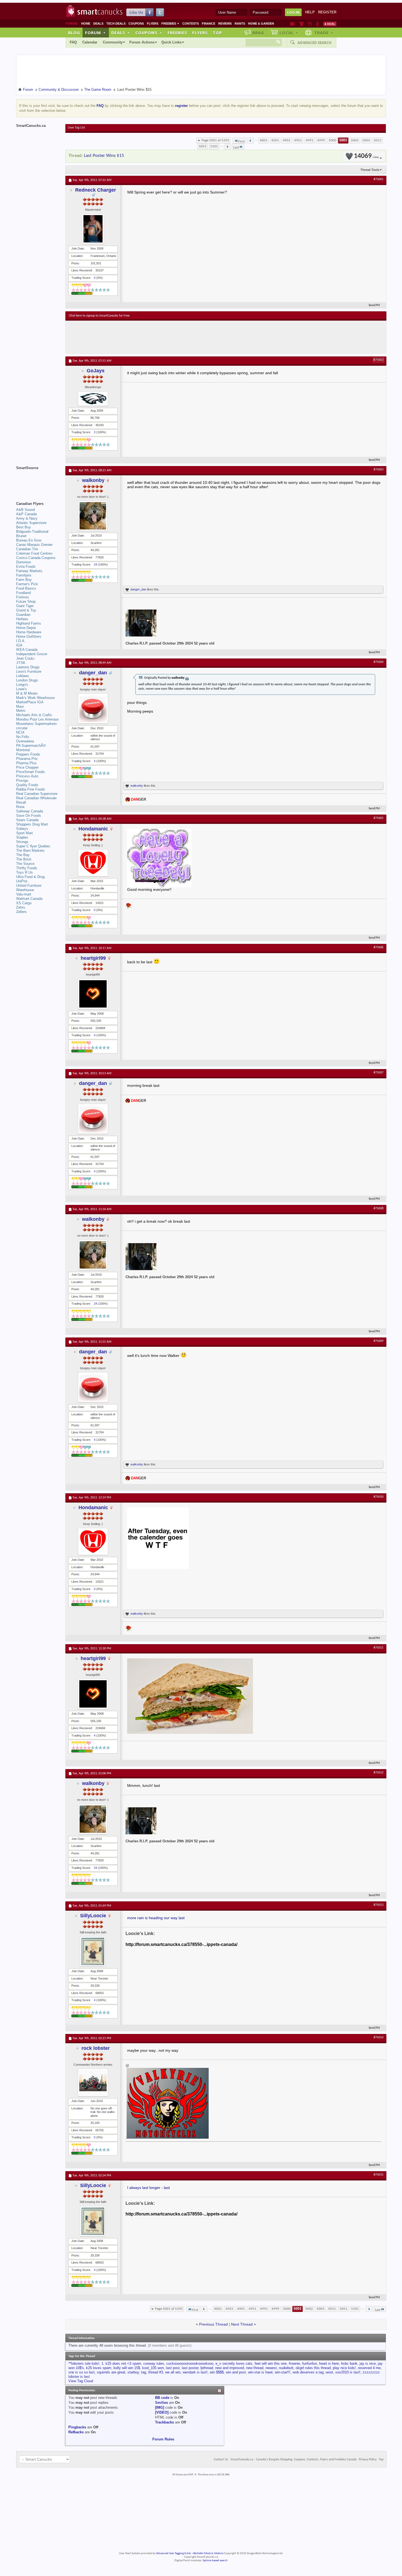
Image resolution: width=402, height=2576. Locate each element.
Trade (324, 33)
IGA (19, 645)
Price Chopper (27, 767)
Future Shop (26, 601)
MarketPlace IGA (30, 702)
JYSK (21, 663)
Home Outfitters (29, 636)
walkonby (93, 480)
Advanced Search (314, 43)
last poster (190, 2368)
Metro (21, 711)
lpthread (207, 2368)
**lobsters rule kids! (84, 2363)
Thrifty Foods (27, 868)
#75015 (378, 2175)
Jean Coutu (25, 658)
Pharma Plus (26, 763)
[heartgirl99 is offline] (93, 994)
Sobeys (22, 829)
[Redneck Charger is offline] (93, 229)
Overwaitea (25, 741)
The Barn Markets (30, 851)
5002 (355, 140)
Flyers (153, 24)
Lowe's (21, 689)
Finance (209, 24)
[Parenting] (317, 24)
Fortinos (23, 597)
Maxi (20, 706)
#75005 (378, 818)
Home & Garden (261, 24)
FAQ (73, 42)
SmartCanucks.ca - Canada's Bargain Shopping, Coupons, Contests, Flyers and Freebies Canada (294, 2460)
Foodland (23, 593)
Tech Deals (116, 24)
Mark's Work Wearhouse (35, 698)
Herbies (22, 619)
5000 (333, 140)
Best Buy (24, 527)
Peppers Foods (28, 754)
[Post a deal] (330, 24)
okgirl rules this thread (313, 2368)
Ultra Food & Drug (30, 877)
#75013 (378, 1905)
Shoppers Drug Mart (32, 824)
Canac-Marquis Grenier (34, 545)
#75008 (378, 1208)
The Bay (23, 855)
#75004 (378, 662)
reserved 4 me (369, 2368)
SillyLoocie (93, 1916)
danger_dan (138, 589)
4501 (275, 140)
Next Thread (242, 2324)
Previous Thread (213, 2324)
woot (329, 2372)
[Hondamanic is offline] (93, 863)
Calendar (90, 42)
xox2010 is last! (348, 2372)
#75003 (378, 470)
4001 (264, 140)
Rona (20, 807)
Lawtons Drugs (28, 667)
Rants (240, 24)
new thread (255, 2368)
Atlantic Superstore (31, 523)
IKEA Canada (27, 650)
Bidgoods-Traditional (32, 532)
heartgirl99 (93, 958)
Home (86, 24)
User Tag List (76, 128)
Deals (98, 24)
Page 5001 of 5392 (215, 140)
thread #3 (156, 2372)
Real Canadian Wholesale (36, 798)
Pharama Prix (27, 759)
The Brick (24, 859)
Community (113, 42)
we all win (173, 2372)
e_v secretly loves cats (234, 2363)
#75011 (378, 1648)
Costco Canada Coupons (36, 558)
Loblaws (23, 676)
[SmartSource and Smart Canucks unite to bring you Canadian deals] (38, 480)
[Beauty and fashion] (301, 24)
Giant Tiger (25, 606)
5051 (203, 146)
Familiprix (24, 575)
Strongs (22, 842)
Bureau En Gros (29, 540)
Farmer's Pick (27, 584)
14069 (366, 156)
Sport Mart (24, 833)
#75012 (378, 1773)
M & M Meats (27, 693)
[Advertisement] (169, 337)
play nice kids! (344, 2368)
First (241, 141)
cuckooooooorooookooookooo (190, 2363)
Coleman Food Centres (34, 553)
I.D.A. (21, 641)
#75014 (378, 2038)
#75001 (378, 179)
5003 (366, 140)
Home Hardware (29, 632)
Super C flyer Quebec (33, 846)
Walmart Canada (29, 899)
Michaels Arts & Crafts (34, 715)
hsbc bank (349, 2363)
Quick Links (171, 42)
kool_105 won (153, 2368)
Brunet (21, 536)
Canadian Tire (27, 549)
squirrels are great (111, 2372)
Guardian (23, 615)
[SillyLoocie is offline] (93, 1951)
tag (144, 2372)
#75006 (378, 947)
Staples (22, 837)
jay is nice (368, 2363)
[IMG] (160, 2407)
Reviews (225, 24)
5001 (343, 140)
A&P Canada (26, 514)
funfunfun (310, 2363)
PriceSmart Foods (30, 772)
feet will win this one (271, 2363)
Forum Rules (163, 2439)
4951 (298, 140)
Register (327, 12)
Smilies (161, 2403)
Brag (258, 33)
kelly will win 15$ (127, 2368)
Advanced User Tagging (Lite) (173, 2553)
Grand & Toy (26, 610)
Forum (95, 33)
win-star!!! (283, 2372)
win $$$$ (217, 2372)
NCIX (20, 732)
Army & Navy (27, 518)
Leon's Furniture (29, 671)
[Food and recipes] (310, 24)
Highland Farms (29, 623)
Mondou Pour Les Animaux (37, 719)
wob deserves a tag (308, 2372)
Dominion (24, 562)
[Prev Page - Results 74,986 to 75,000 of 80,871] (250, 140)
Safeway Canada (30, 811)
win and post (236, 2372)
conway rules (154, 2363)
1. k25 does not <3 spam (121, 2363)
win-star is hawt (260, 2372)
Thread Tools (370, 170)
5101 (214, 146)
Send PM (374, 305)
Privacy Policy (368, 2460)
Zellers (21, 912)
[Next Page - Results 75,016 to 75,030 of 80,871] (227, 147)
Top (217, 33)
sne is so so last (81, 2372)
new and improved (230, 2368)
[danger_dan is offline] (93, 709)
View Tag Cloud (81, 2381)
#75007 (378, 1073)
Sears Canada (27, 820)
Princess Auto (27, 776)
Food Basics (26, 588)
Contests (191, 24)
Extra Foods (26, 567)
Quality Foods (27, 785)
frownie (294, 2363)
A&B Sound (25, 510)
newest (271, 2368)
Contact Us (221, 2460)
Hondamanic (93, 829)
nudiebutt (286, 2368)
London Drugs (27, 680)
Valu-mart (24, 894)
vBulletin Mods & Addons (208, 2553)
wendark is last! (195, 2372)
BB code (162, 2398)
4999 (321, 140)
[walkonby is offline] (93, 516)
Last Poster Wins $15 (104, 156)
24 (95, 564)
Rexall (21, 802)
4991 (310, 140)
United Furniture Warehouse (29, 888)
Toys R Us (24, 872)
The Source (25, 864)
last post (173, 2368)
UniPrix (22, 881)
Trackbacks (164, 2422)
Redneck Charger (96, 190)
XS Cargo (24, 903)
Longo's (22, 685)
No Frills (23, 737)
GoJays (96, 371)
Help (310, 12)
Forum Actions (142, 42)
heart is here (329, 2363)
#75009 (378, 1341)
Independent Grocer (32, 654)
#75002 (378, 360)
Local (289, 33)
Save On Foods (29, 816)
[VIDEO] (162, 2412)
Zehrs (21, 907)
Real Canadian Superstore (37, 794)
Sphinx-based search (215, 2561)
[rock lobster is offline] (93, 2082)
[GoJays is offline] (93, 399)
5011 (378, 140)
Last (236, 147)
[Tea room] (292, 24)
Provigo (22, 781)
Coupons (136, 24)
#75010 (378, 1497)
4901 (287, 140)
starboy (133, 2372)
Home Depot (26, 628)
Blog (74, 33)
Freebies (170, 24)
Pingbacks (77, 2427)
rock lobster (96, 2048)
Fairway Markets (29, 571)
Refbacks (76, 2432)
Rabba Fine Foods (31, 789)
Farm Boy (24, 580)
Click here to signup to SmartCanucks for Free (99, 316)
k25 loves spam (99, 2368)
